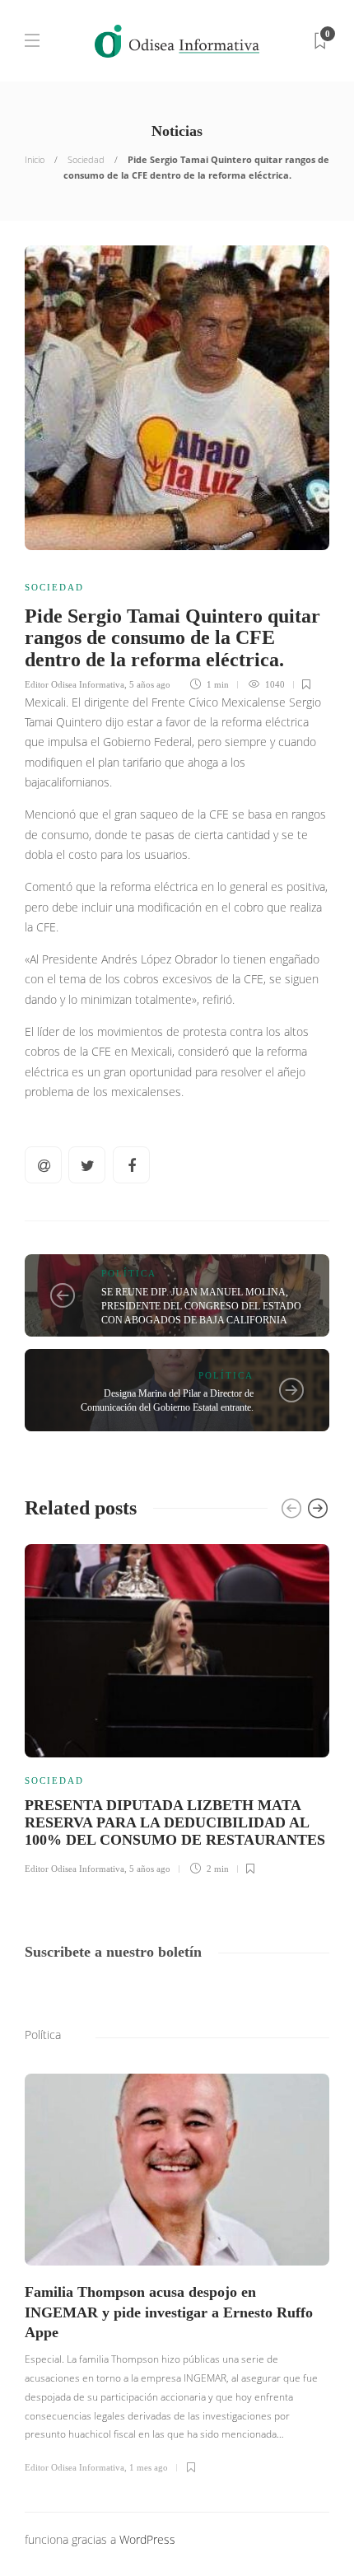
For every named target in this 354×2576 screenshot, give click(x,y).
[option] (177, 1707)
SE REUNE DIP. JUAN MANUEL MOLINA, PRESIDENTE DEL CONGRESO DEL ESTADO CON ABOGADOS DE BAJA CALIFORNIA (201, 1306)
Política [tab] (43, 2035)
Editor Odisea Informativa (75, 684)
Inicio (35, 159)
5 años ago (150, 684)
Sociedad (86, 159)
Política (129, 1273)
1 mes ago (149, 2467)
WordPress (147, 2539)
